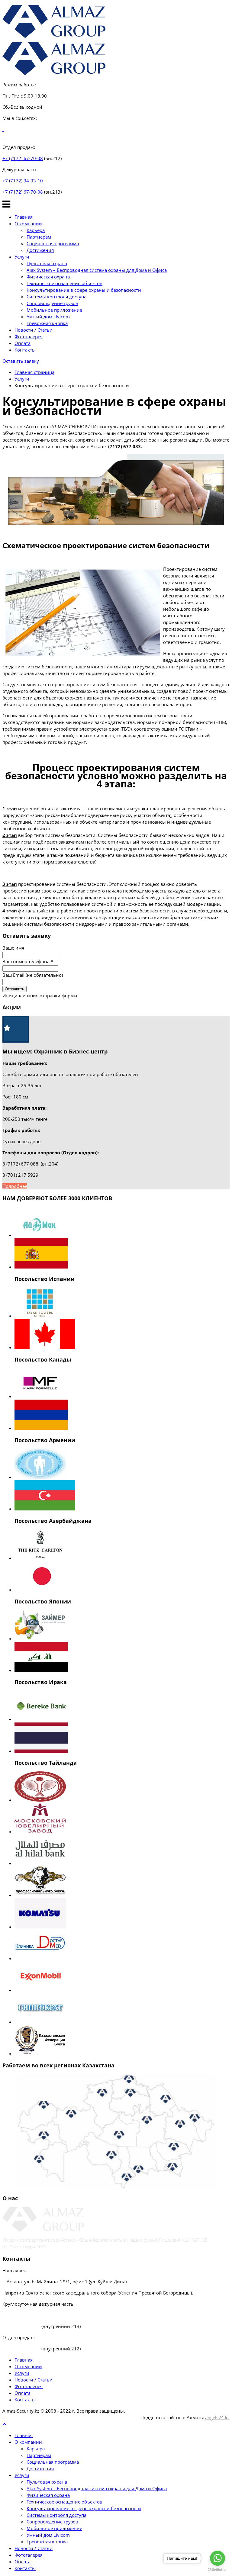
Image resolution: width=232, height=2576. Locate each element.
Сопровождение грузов (52, 303)
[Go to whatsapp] (217, 2558)
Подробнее (15, 1186)
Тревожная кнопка (47, 323)
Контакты (25, 350)
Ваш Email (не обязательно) (33, 975)
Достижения (40, 250)
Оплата (23, 343)
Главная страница (34, 372)
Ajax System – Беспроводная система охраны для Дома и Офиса (97, 270)
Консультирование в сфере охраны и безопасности (84, 290)
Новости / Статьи (34, 330)
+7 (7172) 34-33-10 (23, 181)
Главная (24, 217)
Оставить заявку (21, 361)
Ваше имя (13, 948)
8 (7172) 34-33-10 (21, 2315)
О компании (28, 224)
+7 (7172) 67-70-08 (23, 158)
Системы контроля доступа (56, 297)
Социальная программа (53, 243)
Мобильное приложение (54, 310)
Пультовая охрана (47, 263)
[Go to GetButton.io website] (217, 2570)
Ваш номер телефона (28, 961)
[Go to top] (4, 2424)
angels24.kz (217, 2417)
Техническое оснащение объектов (64, 283)
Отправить (14, 989)
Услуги (22, 257)
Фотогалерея (29, 336)
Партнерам (39, 237)
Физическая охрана (48, 277)
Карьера (36, 230)
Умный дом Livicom (48, 317)
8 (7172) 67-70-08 (22, 2326)
